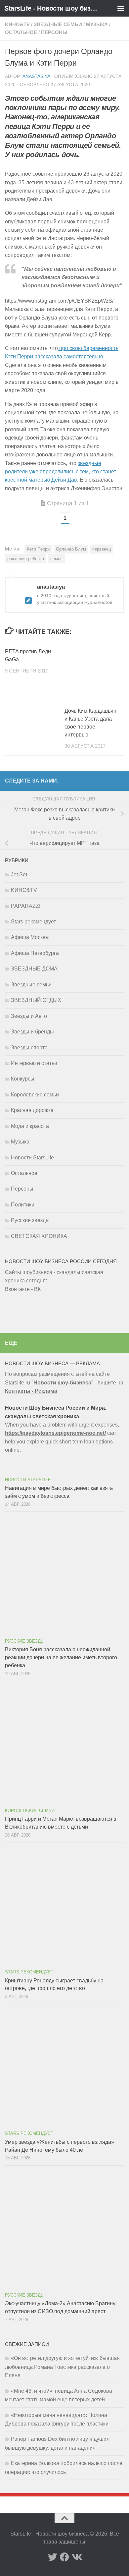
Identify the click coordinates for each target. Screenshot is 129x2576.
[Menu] (121, 8)
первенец (102, 549)
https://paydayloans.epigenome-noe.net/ (55, 1433)
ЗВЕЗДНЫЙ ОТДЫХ (36, 1000)
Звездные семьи (58, 25)
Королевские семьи (35, 1095)
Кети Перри (38, 549)
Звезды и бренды (32, 1032)
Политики (23, 1205)
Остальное (21, 32)
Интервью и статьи (34, 1063)
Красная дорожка (32, 1110)
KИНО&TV (17, 25)
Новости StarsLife (32, 1158)
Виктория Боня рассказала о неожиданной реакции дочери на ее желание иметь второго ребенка (61, 1657)
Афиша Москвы (30, 937)
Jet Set (19, 875)
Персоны (54, 32)
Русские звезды (30, 1220)
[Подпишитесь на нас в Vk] (76, 2557)
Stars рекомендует (33, 922)
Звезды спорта (29, 1048)
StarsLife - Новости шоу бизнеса (51, 8)
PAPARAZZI (26, 906)
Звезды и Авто (29, 1016)
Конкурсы (23, 1079)
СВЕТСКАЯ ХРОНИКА (39, 1236)
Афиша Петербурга (35, 953)
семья (56, 559)
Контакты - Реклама (31, 1391)
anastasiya (36, 76)
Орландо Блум (71, 549)
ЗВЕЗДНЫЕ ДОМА (34, 969)
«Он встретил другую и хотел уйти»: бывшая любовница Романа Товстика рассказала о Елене (62, 2367)
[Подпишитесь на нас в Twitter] (53, 2557)
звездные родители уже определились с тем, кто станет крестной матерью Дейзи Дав (61, 472)
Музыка (97, 25)
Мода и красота (30, 1126)
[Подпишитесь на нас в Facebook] (64, 2557)
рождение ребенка (26, 559)
